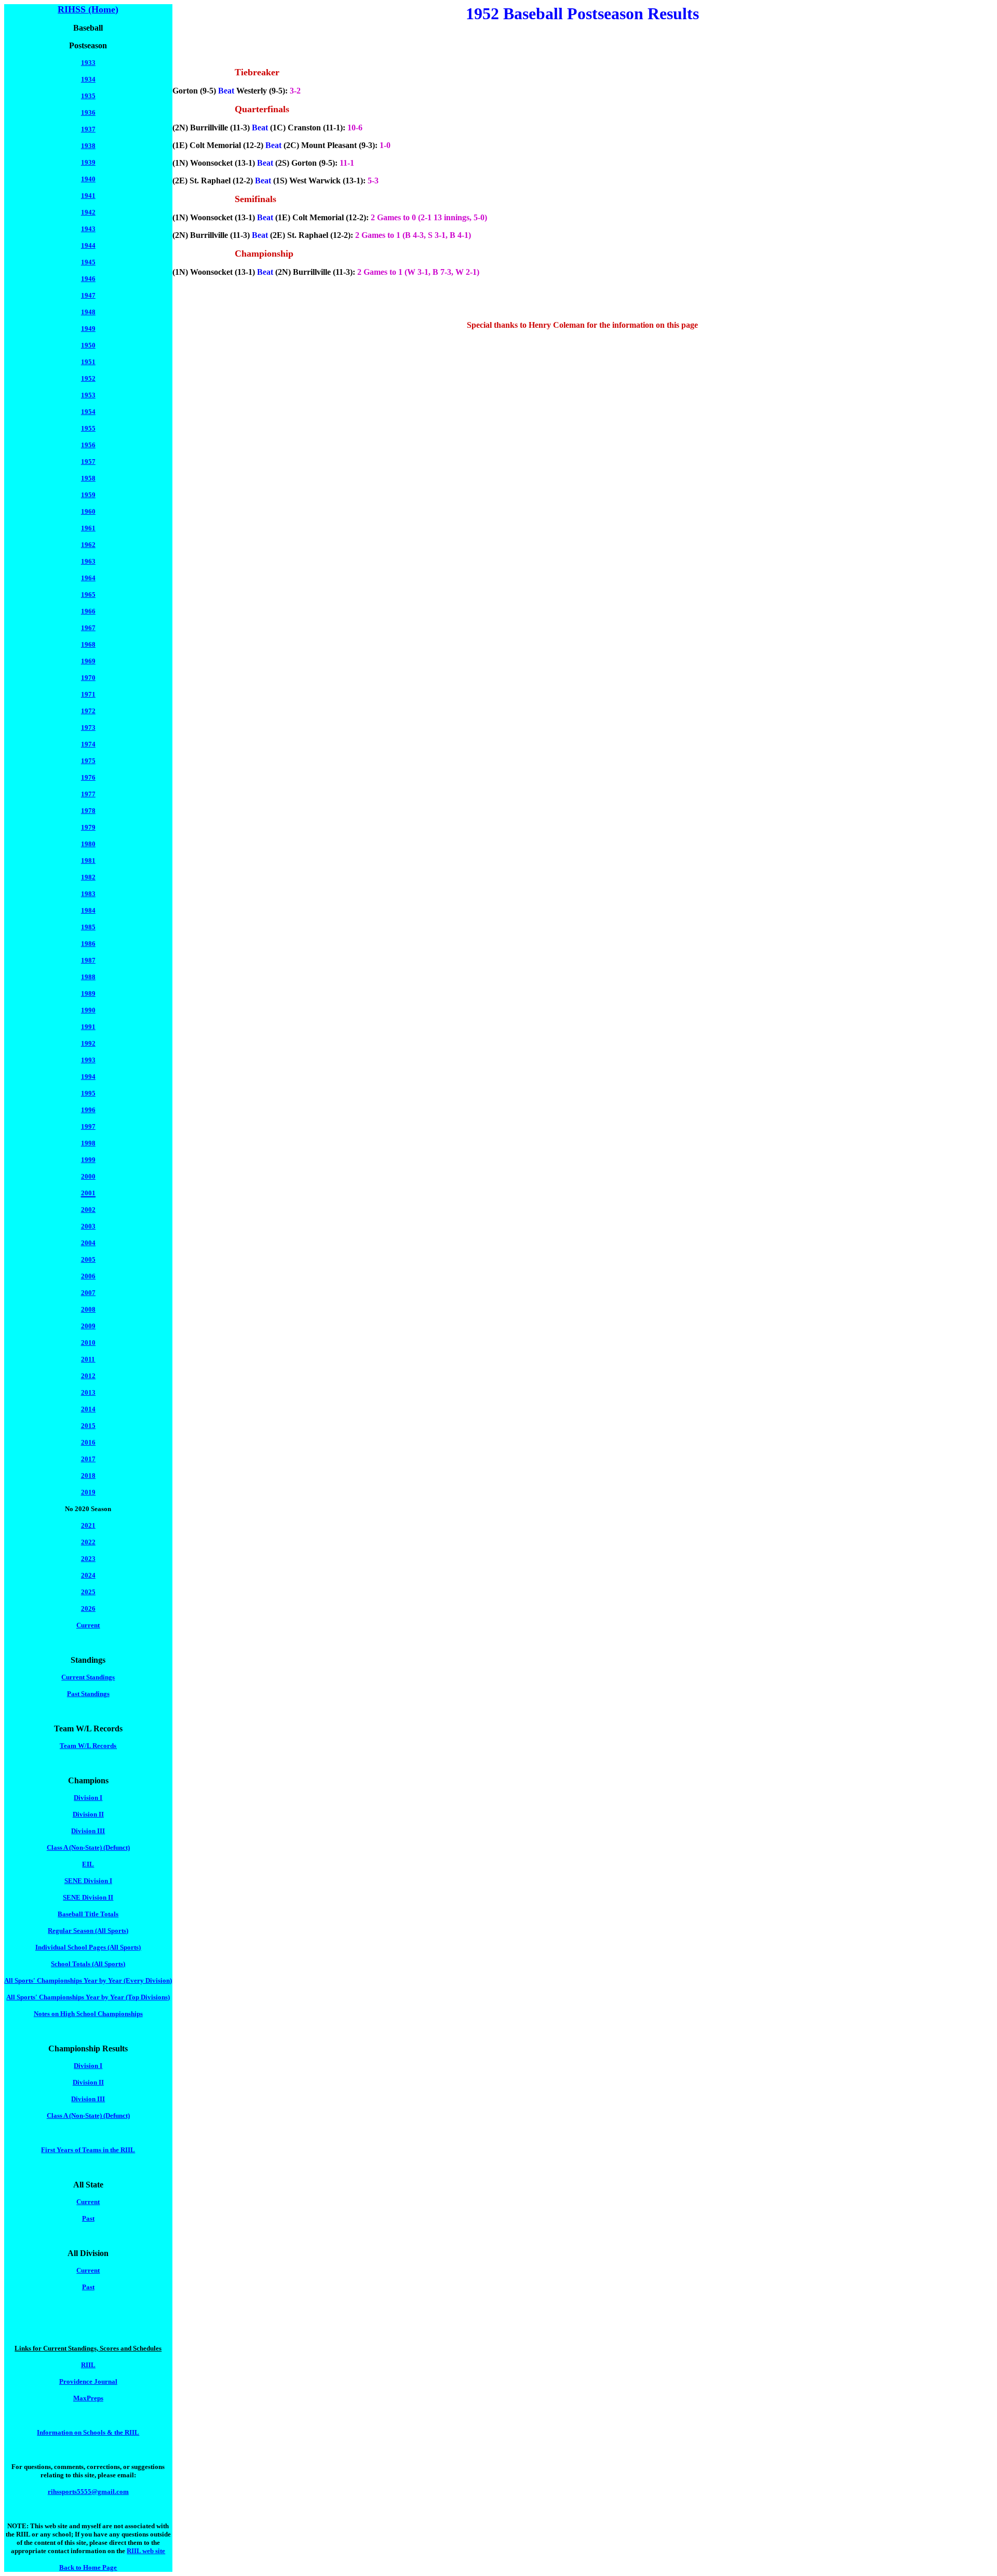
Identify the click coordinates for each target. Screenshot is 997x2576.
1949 (88, 329)
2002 (88, 1210)
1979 (88, 827)
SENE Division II (88, 1897)
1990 (88, 1010)
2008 (88, 1309)
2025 (88, 1592)
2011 (88, 1359)
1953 (88, 395)
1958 (88, 478)
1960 (88, 511)
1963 (88, 561)
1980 (88, 844)
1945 (88, 262)
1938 (88, 146)
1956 (88, 445)
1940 (88, 179)
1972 (88, 711)
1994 (88, 1077)
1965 (88, 595)
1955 (88, 428)
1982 (88, 877)
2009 (88, 1326)
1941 (88, 196)
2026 (88, 1609)
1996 (88, 1110)
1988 (88, 977)
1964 (88, 578)
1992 (88, 1043)
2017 (88, 1459)
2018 (88, 1476)
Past (88, 2218)
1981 (88, 860)
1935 (88, 96)
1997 (88, 1126)
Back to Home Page (88, 2567)
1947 (88, 295)
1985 (88, 927)
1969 (88, 661)
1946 (88, 279)
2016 (88, 1442)
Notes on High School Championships (88, 2014)
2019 (88, 1492)
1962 (88, 545)
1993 (88, 1060)
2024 (88, 1575)
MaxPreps (88, 2398)
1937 (88, 129)
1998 (88, 1143)
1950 (88, 345)
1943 (88, 229)
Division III (88, 1831)
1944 (88, 245)
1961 (88, 528)
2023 (88, 1559)
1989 (88, 993)
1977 (88, 794)
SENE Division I (88, 1881)
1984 (88, 910)
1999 (88, 1160)
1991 (88, 1027)
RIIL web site (146, 2551)
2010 (88, 1343)
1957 (88, 462)
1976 (88, 777)
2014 (88, 1409)
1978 (88, 811)
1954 (88, 412)
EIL (88, 1864)
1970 (88, 678)
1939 (88, 162)
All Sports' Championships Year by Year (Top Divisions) (88, 1997)
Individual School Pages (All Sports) (88, 1947)
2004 (88, 1243)
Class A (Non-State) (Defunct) (88, 1847)
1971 (88, 694)
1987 (88, 960)
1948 (88, 312)
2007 (88, 1293)
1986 (88, 944)
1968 (88, 644)
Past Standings (88, 1694)
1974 (88, 744)
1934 (88, 79)
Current (88, 1625)
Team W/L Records (88, 1746)
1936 (88, 112)
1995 (88, 1093)
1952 (88, 378)
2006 (88, 1276)
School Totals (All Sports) (88, 1964)
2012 (88, 1376)
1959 (88, 495)
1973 (88, 728)
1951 (88, 362)
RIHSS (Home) (88, 9)
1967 (88, 628)
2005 (88, 1259)
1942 (88, 212)
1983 (88, 894)
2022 (88, 1542)
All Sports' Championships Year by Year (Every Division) (88, 1980)
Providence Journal (88, 2381)
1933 (88, 63)
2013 (88, 1392)
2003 (88, 1226)
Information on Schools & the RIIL (88, 2432)
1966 (88, 611)
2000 (88, 1176)
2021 (88, 1525)
